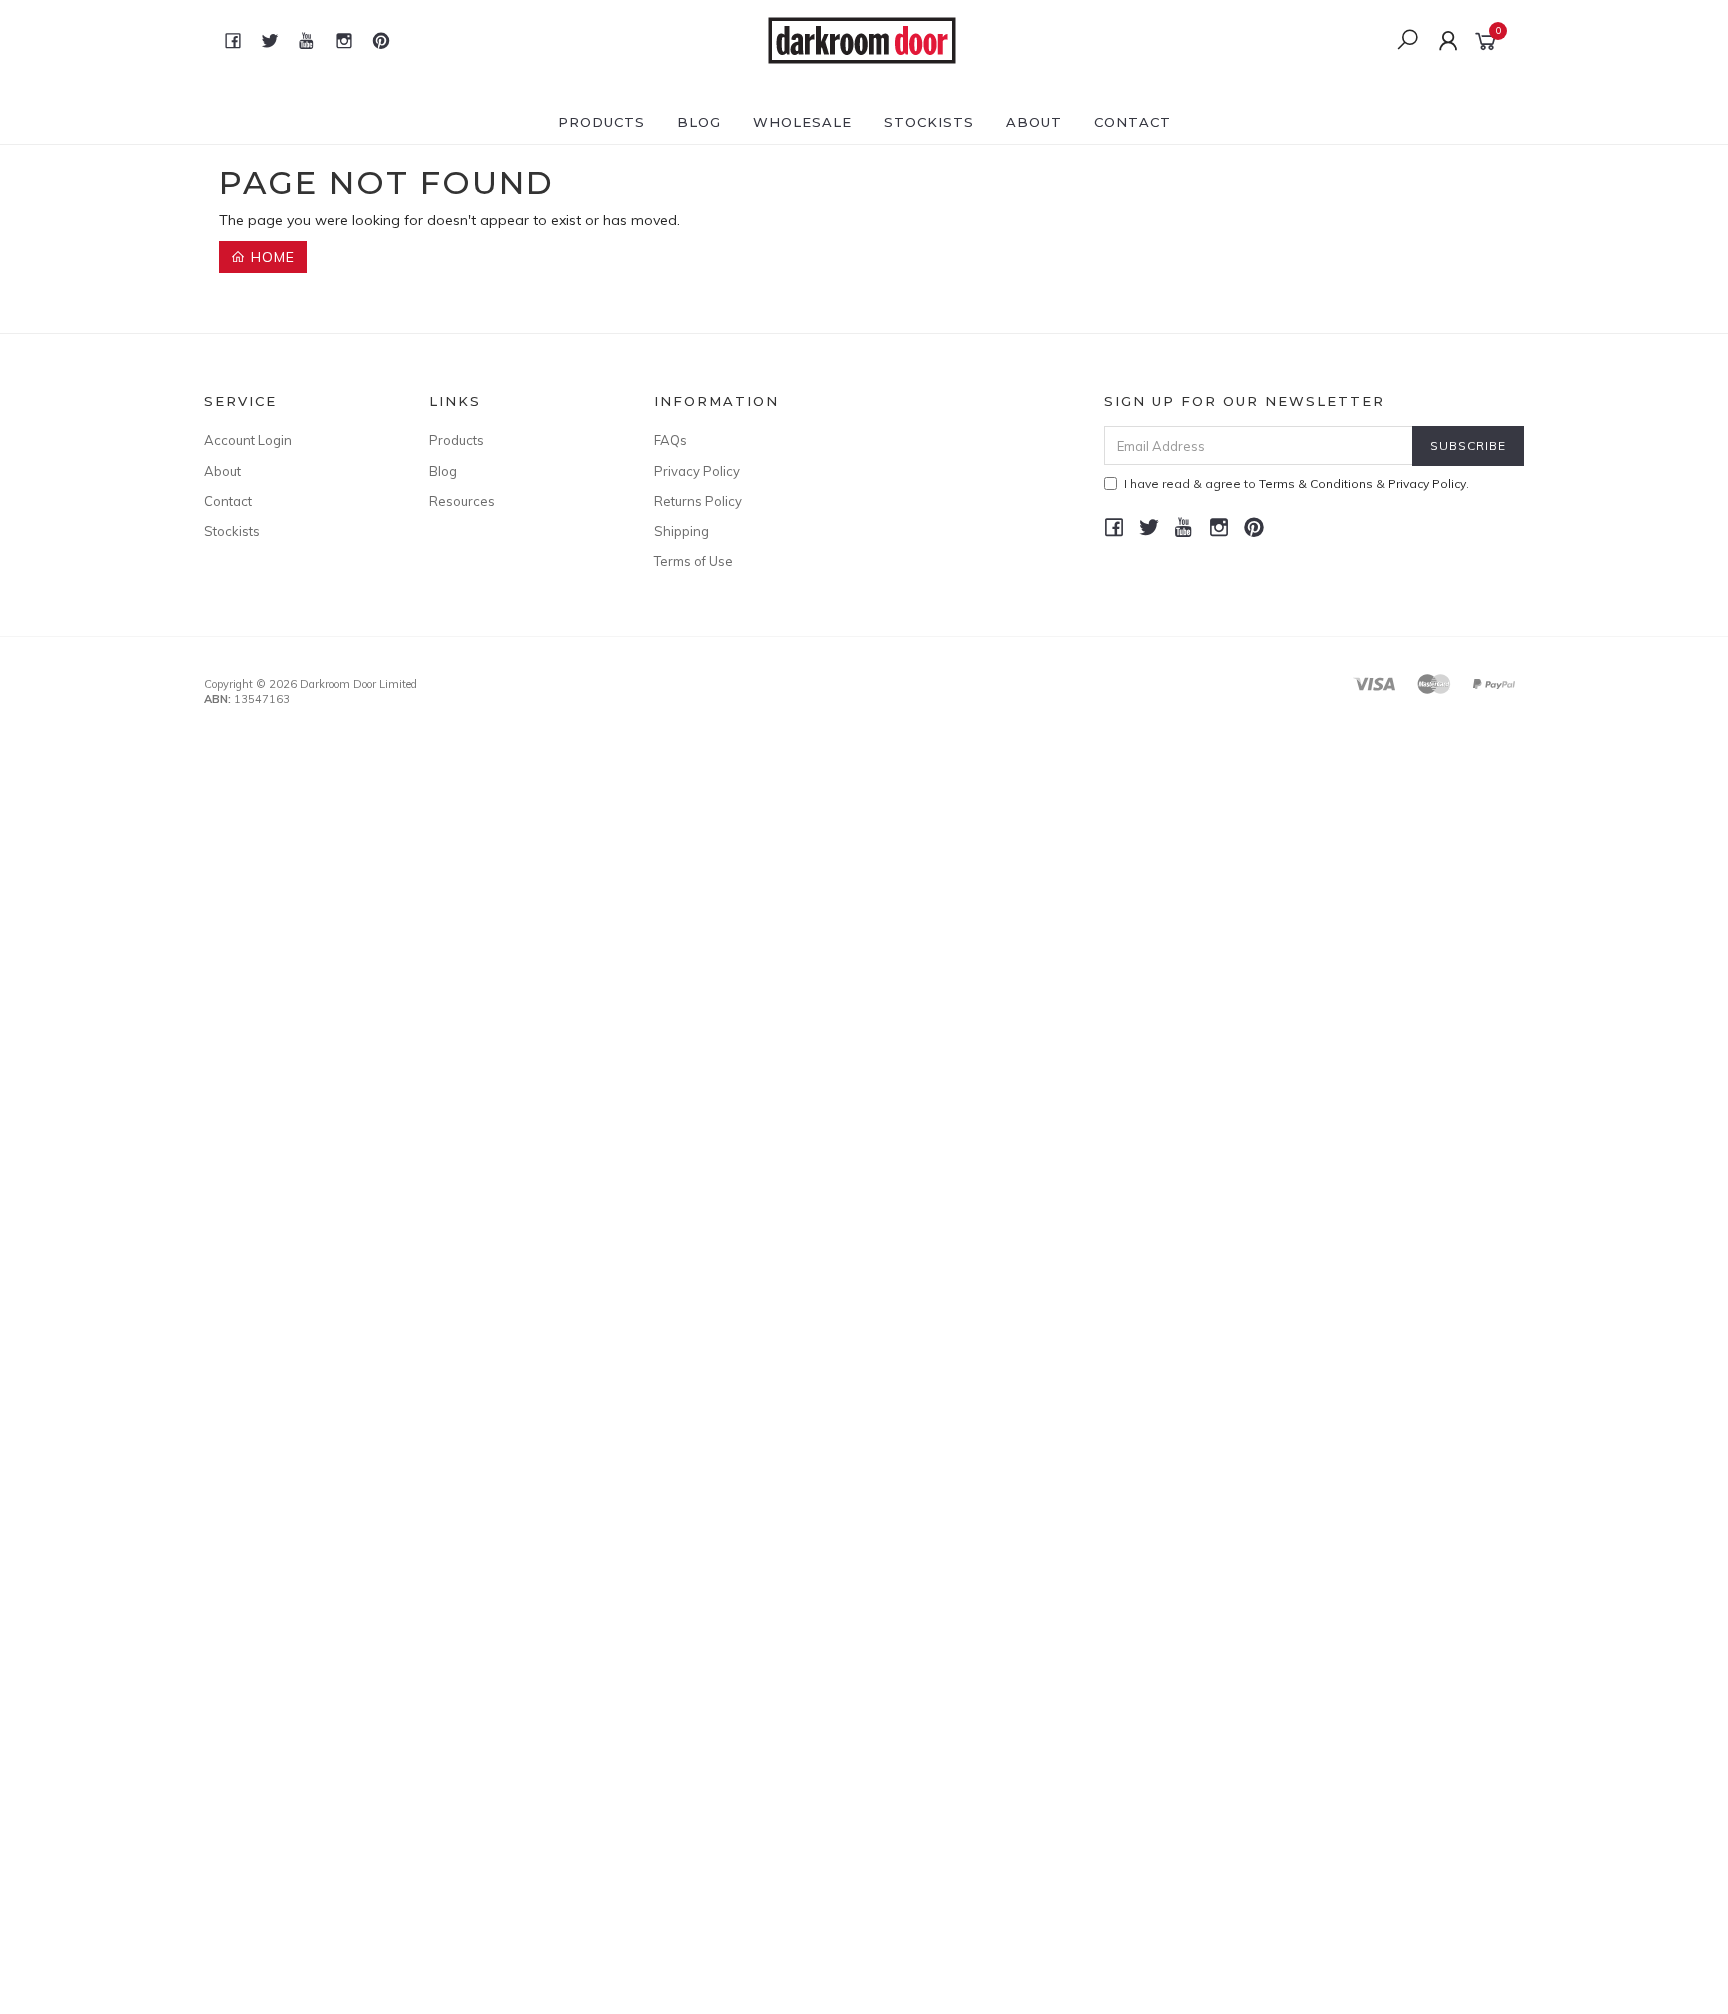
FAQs (670, 440)
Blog (699, 122)
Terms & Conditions (1316, 483)
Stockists (929, 122)
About (1034, 122)
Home (270, 257)
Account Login (248, 440)
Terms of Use (693, 561)
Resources (462, 501)
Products (601, 122)
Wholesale (802, 122)
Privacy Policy (697, 471)
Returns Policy (698, 501)
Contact (1132, 122)
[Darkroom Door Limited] (862, 39)
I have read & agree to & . (1296, 483)
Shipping (681, 531)
